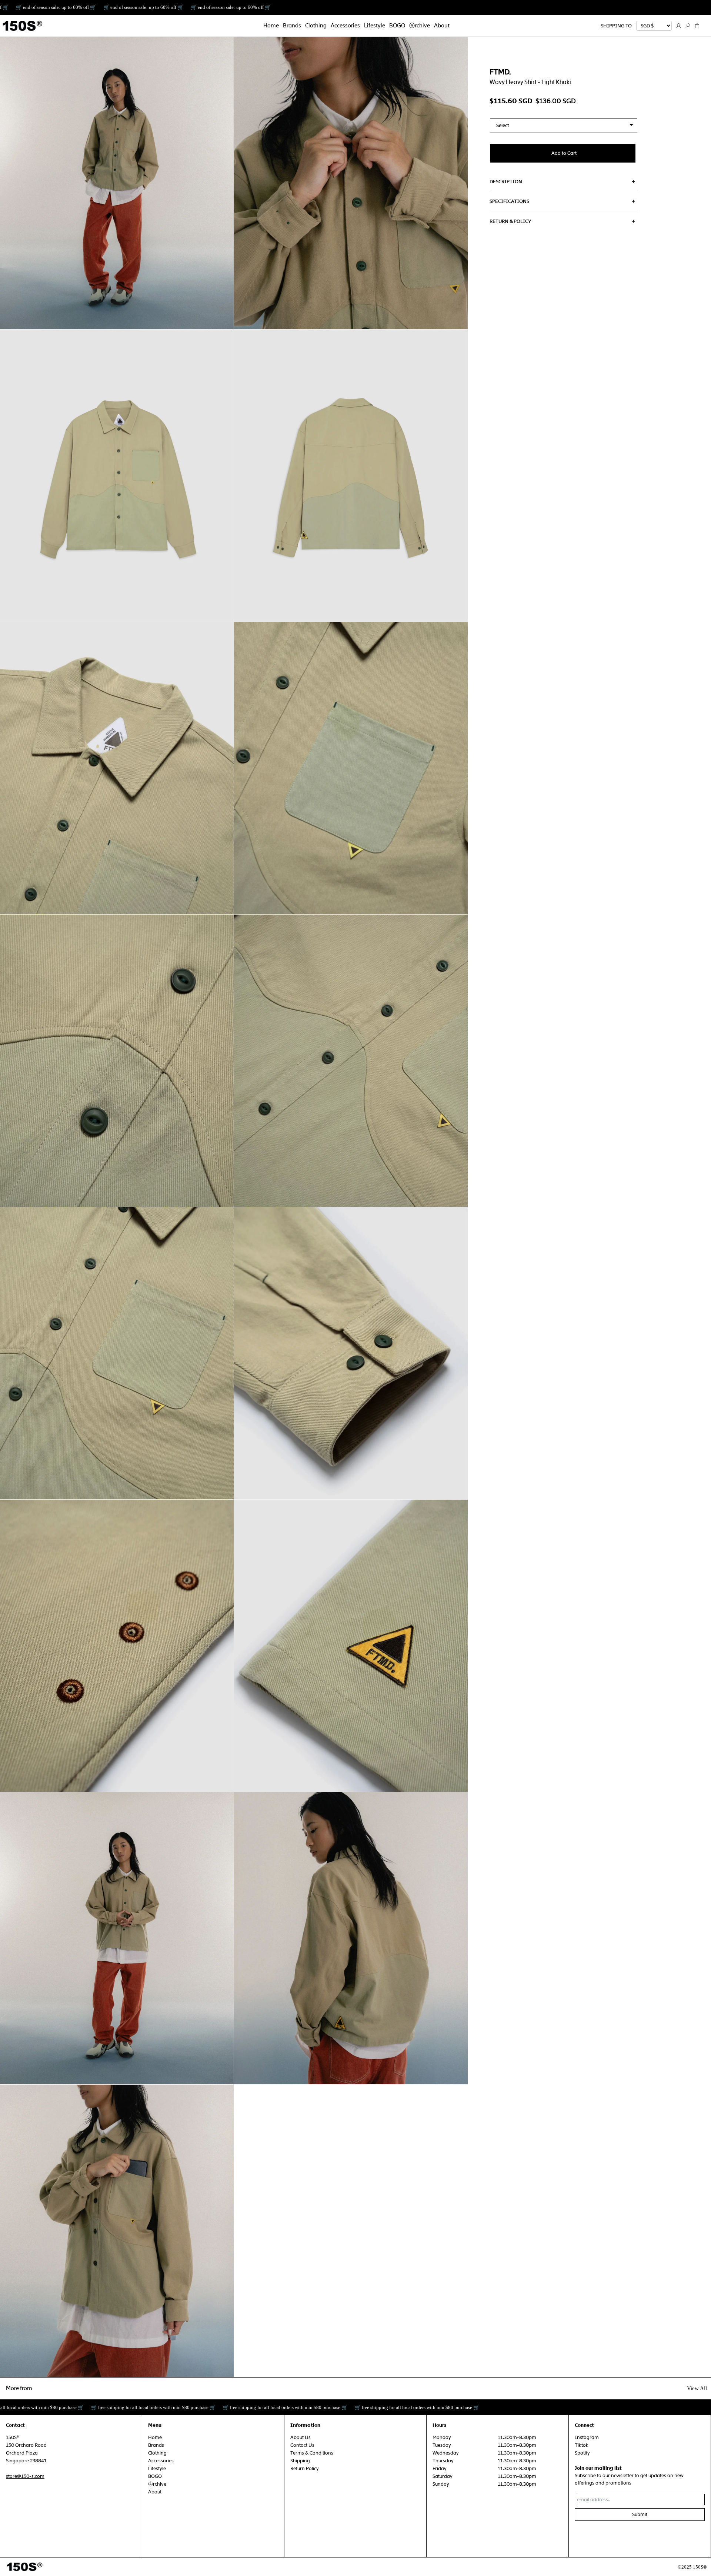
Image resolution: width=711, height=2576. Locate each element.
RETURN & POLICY (510, 221)
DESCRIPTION (506, 182)
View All (697, 2388)
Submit (640, 2514)
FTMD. (500, 72)
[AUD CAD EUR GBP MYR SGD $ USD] (654, 26)
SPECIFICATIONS (509, 201)
